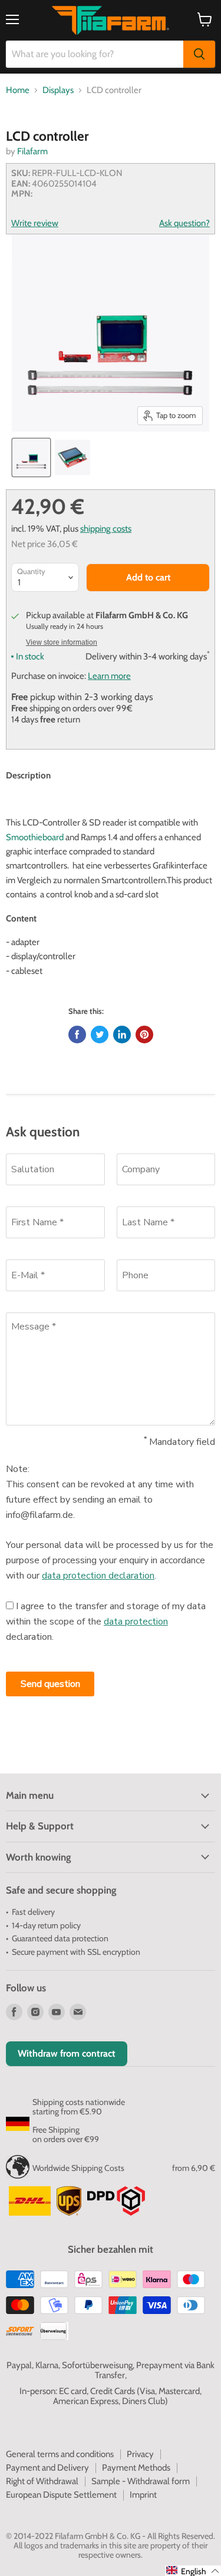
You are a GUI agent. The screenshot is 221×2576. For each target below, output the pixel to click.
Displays (58, 90)
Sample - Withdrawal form (141, 2481)
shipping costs (106, 528)
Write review (35, 223)
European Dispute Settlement (61, 2495)
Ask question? (184, 223)
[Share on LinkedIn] (122, 1035)
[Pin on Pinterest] (144, 1035)
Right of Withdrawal (42, 2481)
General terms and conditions (60, 2454)
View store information (62, 642)
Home (18, 90)
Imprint (143, 2495)
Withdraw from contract (67, 2053)
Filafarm (32, 151)
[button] (193, 2571)
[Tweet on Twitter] (100, 1035)
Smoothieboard (35, 837)
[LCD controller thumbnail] (31, 457)
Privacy (140, 2454)
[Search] (199, 54)
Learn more (109, 676)
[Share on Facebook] (77, 1035)
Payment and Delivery (47, 2468)
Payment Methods (136, 2468)
